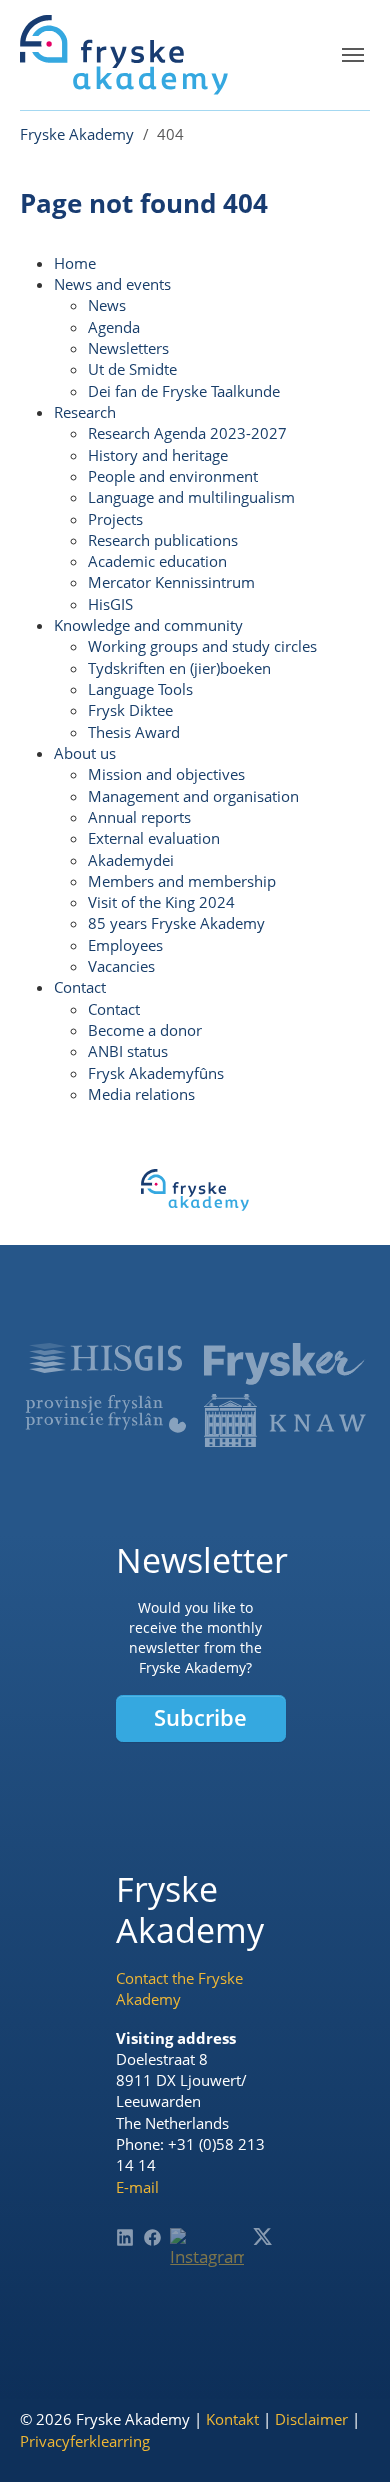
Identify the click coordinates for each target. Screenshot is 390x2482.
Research (85, 412)
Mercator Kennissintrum (171, 582)
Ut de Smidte (132, 369)
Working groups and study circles (202, 646)
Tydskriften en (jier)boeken (179, 668)
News (107, 305)
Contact (80, 987)
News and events (112, 284)
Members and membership (182, 881)
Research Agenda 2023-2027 (187, 433)
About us (85, 753)
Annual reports (139, 817)
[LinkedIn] (125, 2237)
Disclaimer (311, 2419)
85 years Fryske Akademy (176, 923)
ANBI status (128, 1051)
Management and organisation (193, 796)
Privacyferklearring (85, 2441)
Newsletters (128, 348)
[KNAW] (284, 1420)
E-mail (137, 2187)
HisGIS (110, 604)
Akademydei (131, 860)
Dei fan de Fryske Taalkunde (184, 391)
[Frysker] (284, 1364)
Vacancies (121, 966)
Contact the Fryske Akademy (179, 1988)
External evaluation (154, 838)
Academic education (157, 561)
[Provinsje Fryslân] (105, 1414)
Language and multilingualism (191, 497)
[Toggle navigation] (353, 55)
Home (75, 263)
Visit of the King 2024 (161, 902)
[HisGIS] (105, 1358)
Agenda (114, 327)
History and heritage (158, 455)
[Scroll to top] (344, 2436)
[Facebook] (152, 2237)
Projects (115, 519)
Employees (125, 945)
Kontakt (232, 2419)
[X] (262, 2236)
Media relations (141, 1094)
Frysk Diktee (130, 710)
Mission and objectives (166, 774)
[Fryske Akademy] (124, 55)
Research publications (163, 540)
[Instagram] (207, 2265)
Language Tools (140, 689)
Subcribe (200, 1717)
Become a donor (145, 1030)
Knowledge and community (148, 625)
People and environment (173, 476)
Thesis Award (134, 732)
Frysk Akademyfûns (156, 1073)
